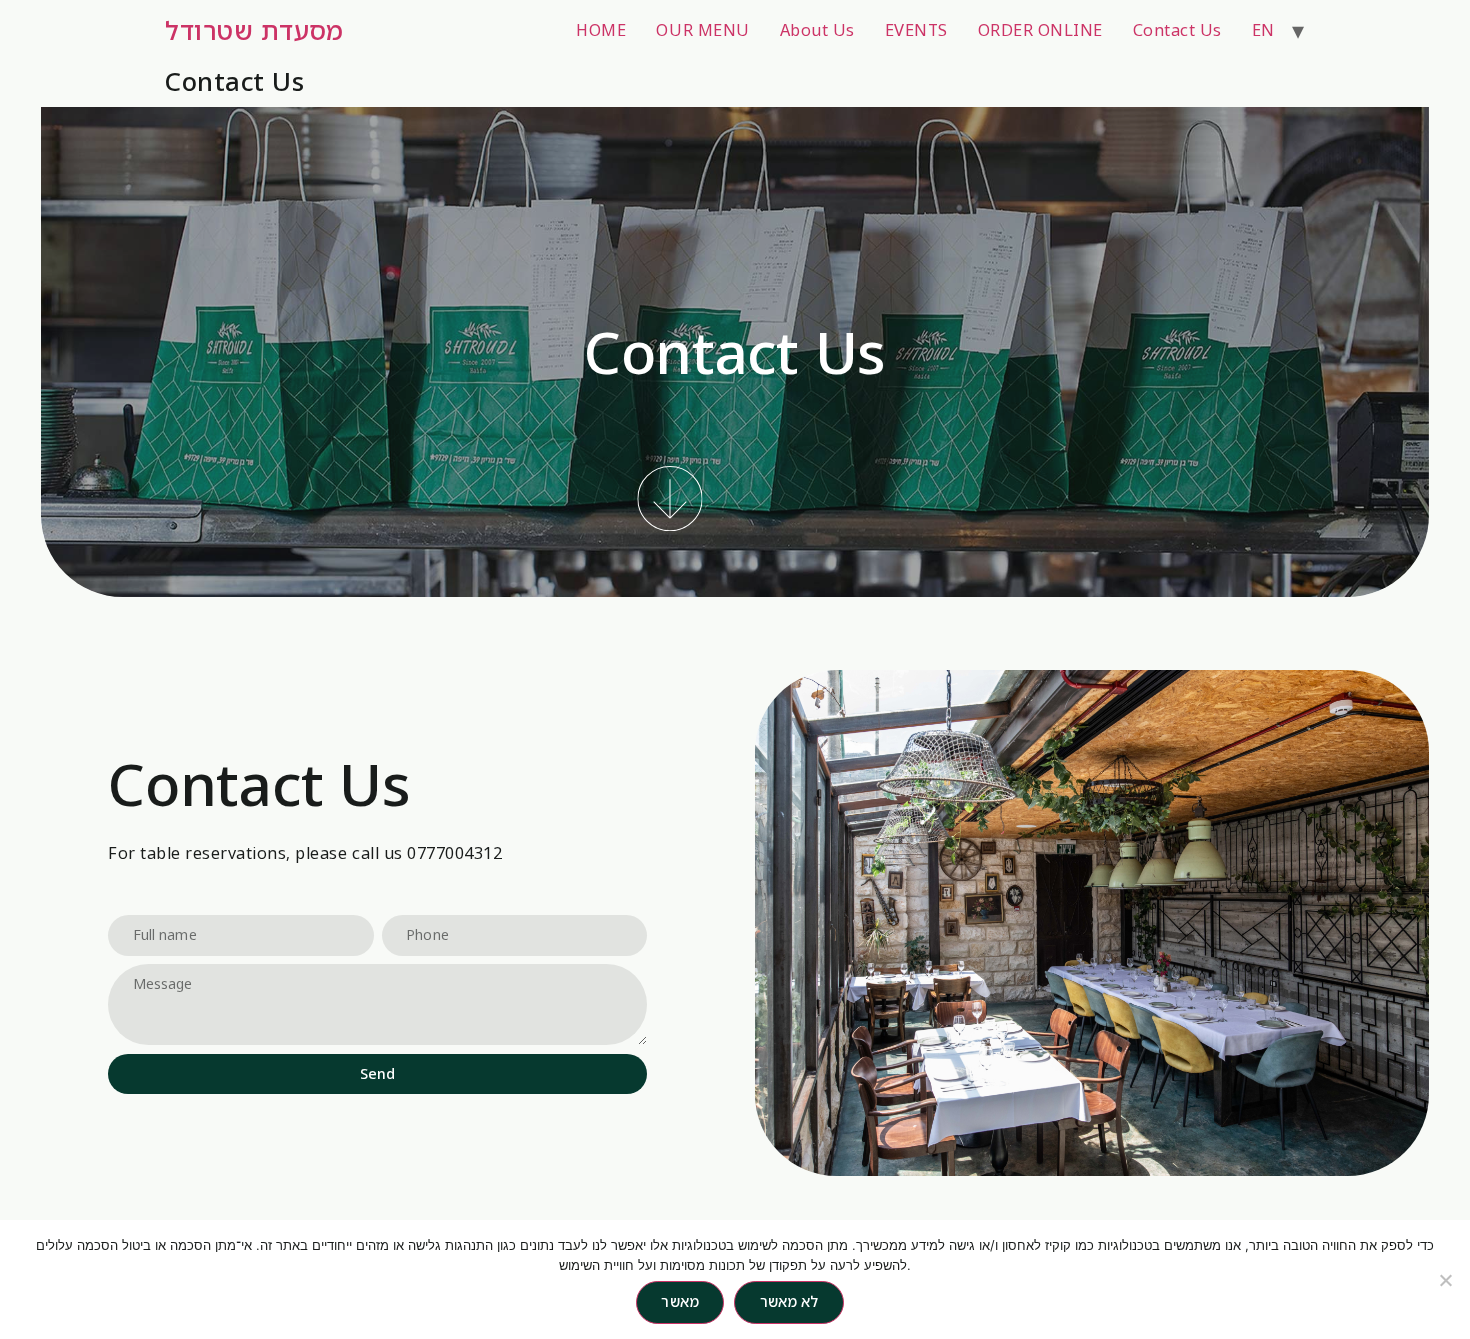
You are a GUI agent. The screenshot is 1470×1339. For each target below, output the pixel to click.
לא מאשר (789, 1301)
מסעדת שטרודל (254, 30)
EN (1263, 30)
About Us (817, 30)
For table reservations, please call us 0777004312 (305, 853)
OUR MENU (702, 30)
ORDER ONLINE (1040, 30)
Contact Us (1177, 30)
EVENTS (916, 30)
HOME (601, 30)
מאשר (679, 1301)
